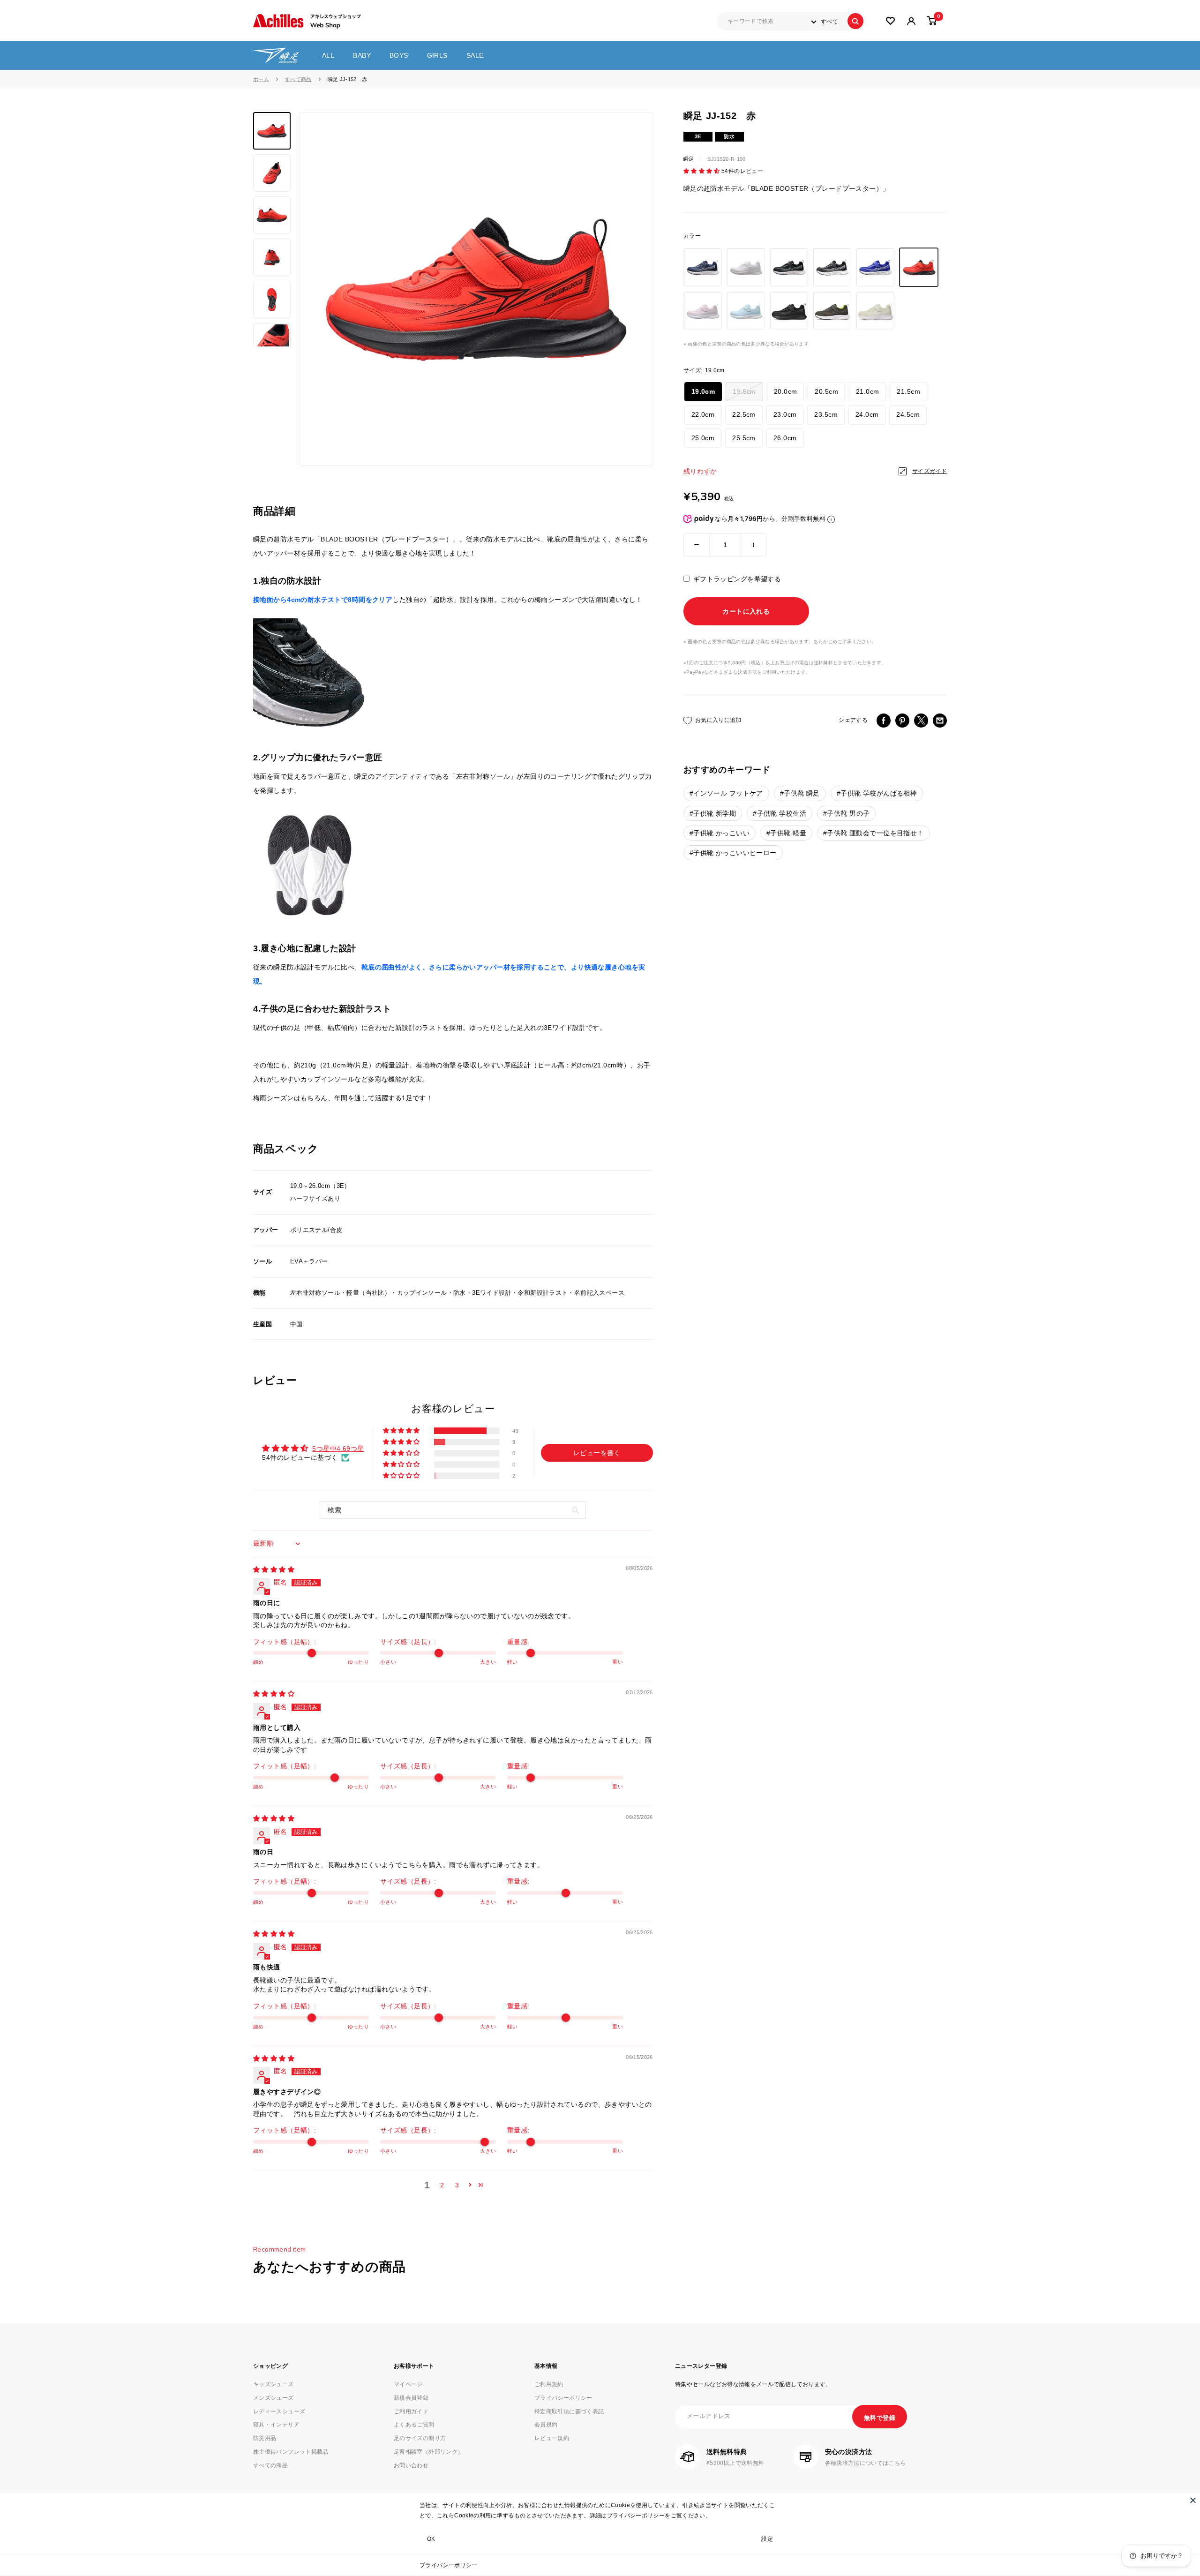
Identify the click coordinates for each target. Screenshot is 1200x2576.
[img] (274, 1570)
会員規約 (546, 2425)
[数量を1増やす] (754, 545)
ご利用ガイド (411, 2411)
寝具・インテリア (276, 2425)
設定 (767, 2539)
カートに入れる (746, 612)
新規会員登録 (411, 2398)
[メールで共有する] (940, 721)
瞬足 (689, 159)
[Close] (1193, 2500)
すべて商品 (298, 79)
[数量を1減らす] (697, 545)
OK (431, 2539)
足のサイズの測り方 (420, 2438)
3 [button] (457, 2185)
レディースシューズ (279, 2411)
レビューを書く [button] (597, 1453)
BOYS (399, 55)
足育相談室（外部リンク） (428, 2452)
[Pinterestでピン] (902, 721)
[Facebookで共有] (884, 721)
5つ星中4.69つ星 (338, 1449)
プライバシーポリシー (449, 2565)
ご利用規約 (549, 2384)
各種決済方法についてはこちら (866, 2463)
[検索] (855, 21)
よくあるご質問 (414, 2425)
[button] (702, 172)
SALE (475, 55)
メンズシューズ (274, 2398)
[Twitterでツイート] (921, 721)
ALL (328, 55)
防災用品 (265, 2438)
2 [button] (442, 2185)
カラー (692, 236)
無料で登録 (880, 2418)
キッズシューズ (274, 2384)
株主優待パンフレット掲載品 (291, 2452)
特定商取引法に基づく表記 (569, 2411)
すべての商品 (270, 2465)
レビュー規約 (552, 2438)
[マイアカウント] (890, 21)
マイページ (408, 2384)
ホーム (261, 79)
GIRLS (437, 55)
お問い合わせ (411, 2465)
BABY (362, 55)
